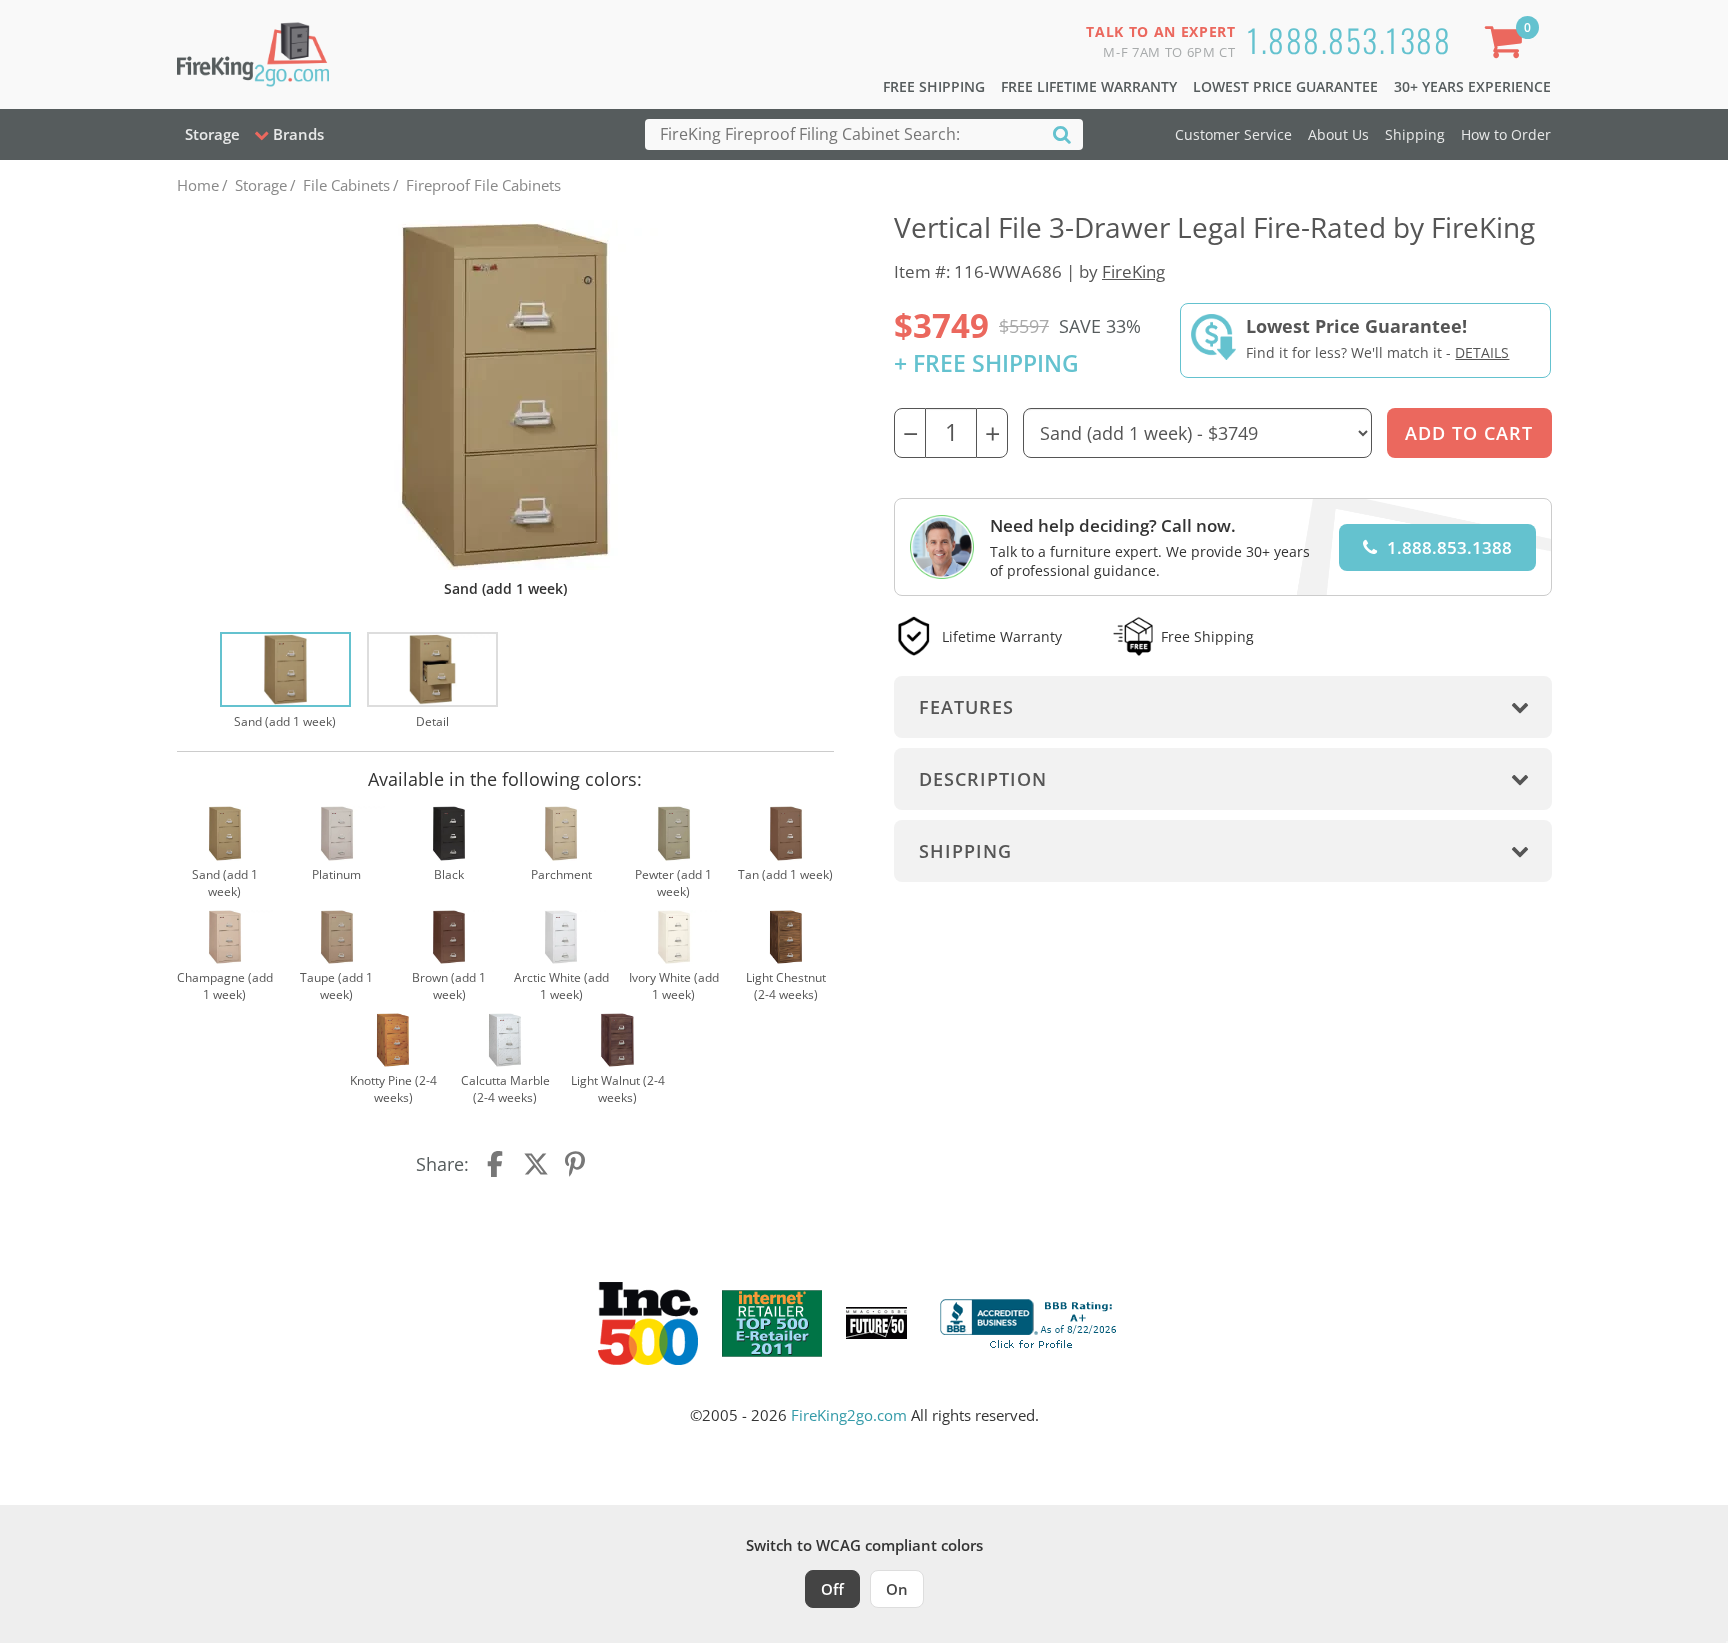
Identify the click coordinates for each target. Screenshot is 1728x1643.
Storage (212, 134)
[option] (285, 682)
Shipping (1415, 134)
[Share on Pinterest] (576, 1164)
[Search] (1062, 133)
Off (832, 1589)
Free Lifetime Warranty (1089, 86)
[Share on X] (536, 1164)
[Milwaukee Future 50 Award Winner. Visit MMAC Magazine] (876, 1323)
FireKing (1133, 271)
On (897, 1589)
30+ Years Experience (1472, 86)
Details (1482, 352)
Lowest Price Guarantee (1285, 86)
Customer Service (1233, 134)
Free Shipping (934, 86)
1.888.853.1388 (1349, 39)
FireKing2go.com (849, 1415)
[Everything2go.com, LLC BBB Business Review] (1031, 1321)
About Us (1338, 134)
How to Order (1506, 134)
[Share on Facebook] (497, 1164)
